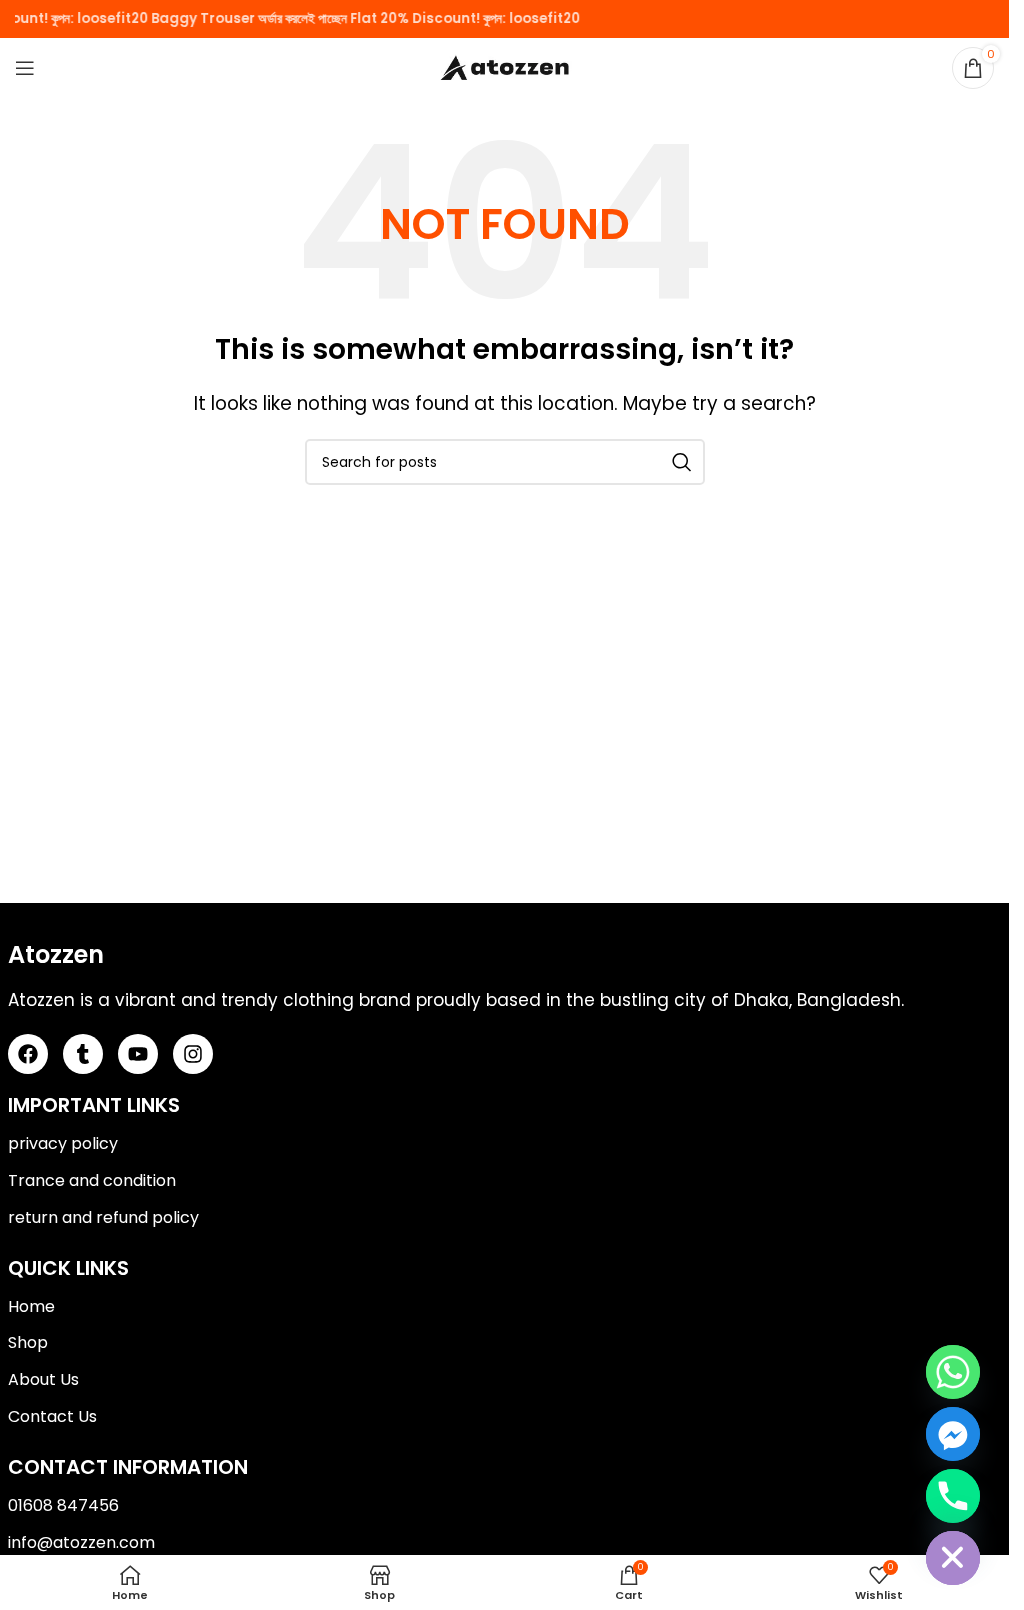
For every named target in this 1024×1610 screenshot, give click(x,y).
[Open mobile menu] (25, 68)
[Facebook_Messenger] (953, 1434)
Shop (28, 1342)
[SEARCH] (682, 462)
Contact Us (52, 1416)
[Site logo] (505, 67)
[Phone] (953, 1496)
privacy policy (63, 1143)
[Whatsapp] (953, 1372)
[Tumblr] (83, 1054)
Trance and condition (92, 1180)
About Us (43, 1379)
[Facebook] (28, 1054)
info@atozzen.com (81, 1542)
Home (31, 1306)
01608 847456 (63, 1505)
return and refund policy (103, 1217)
